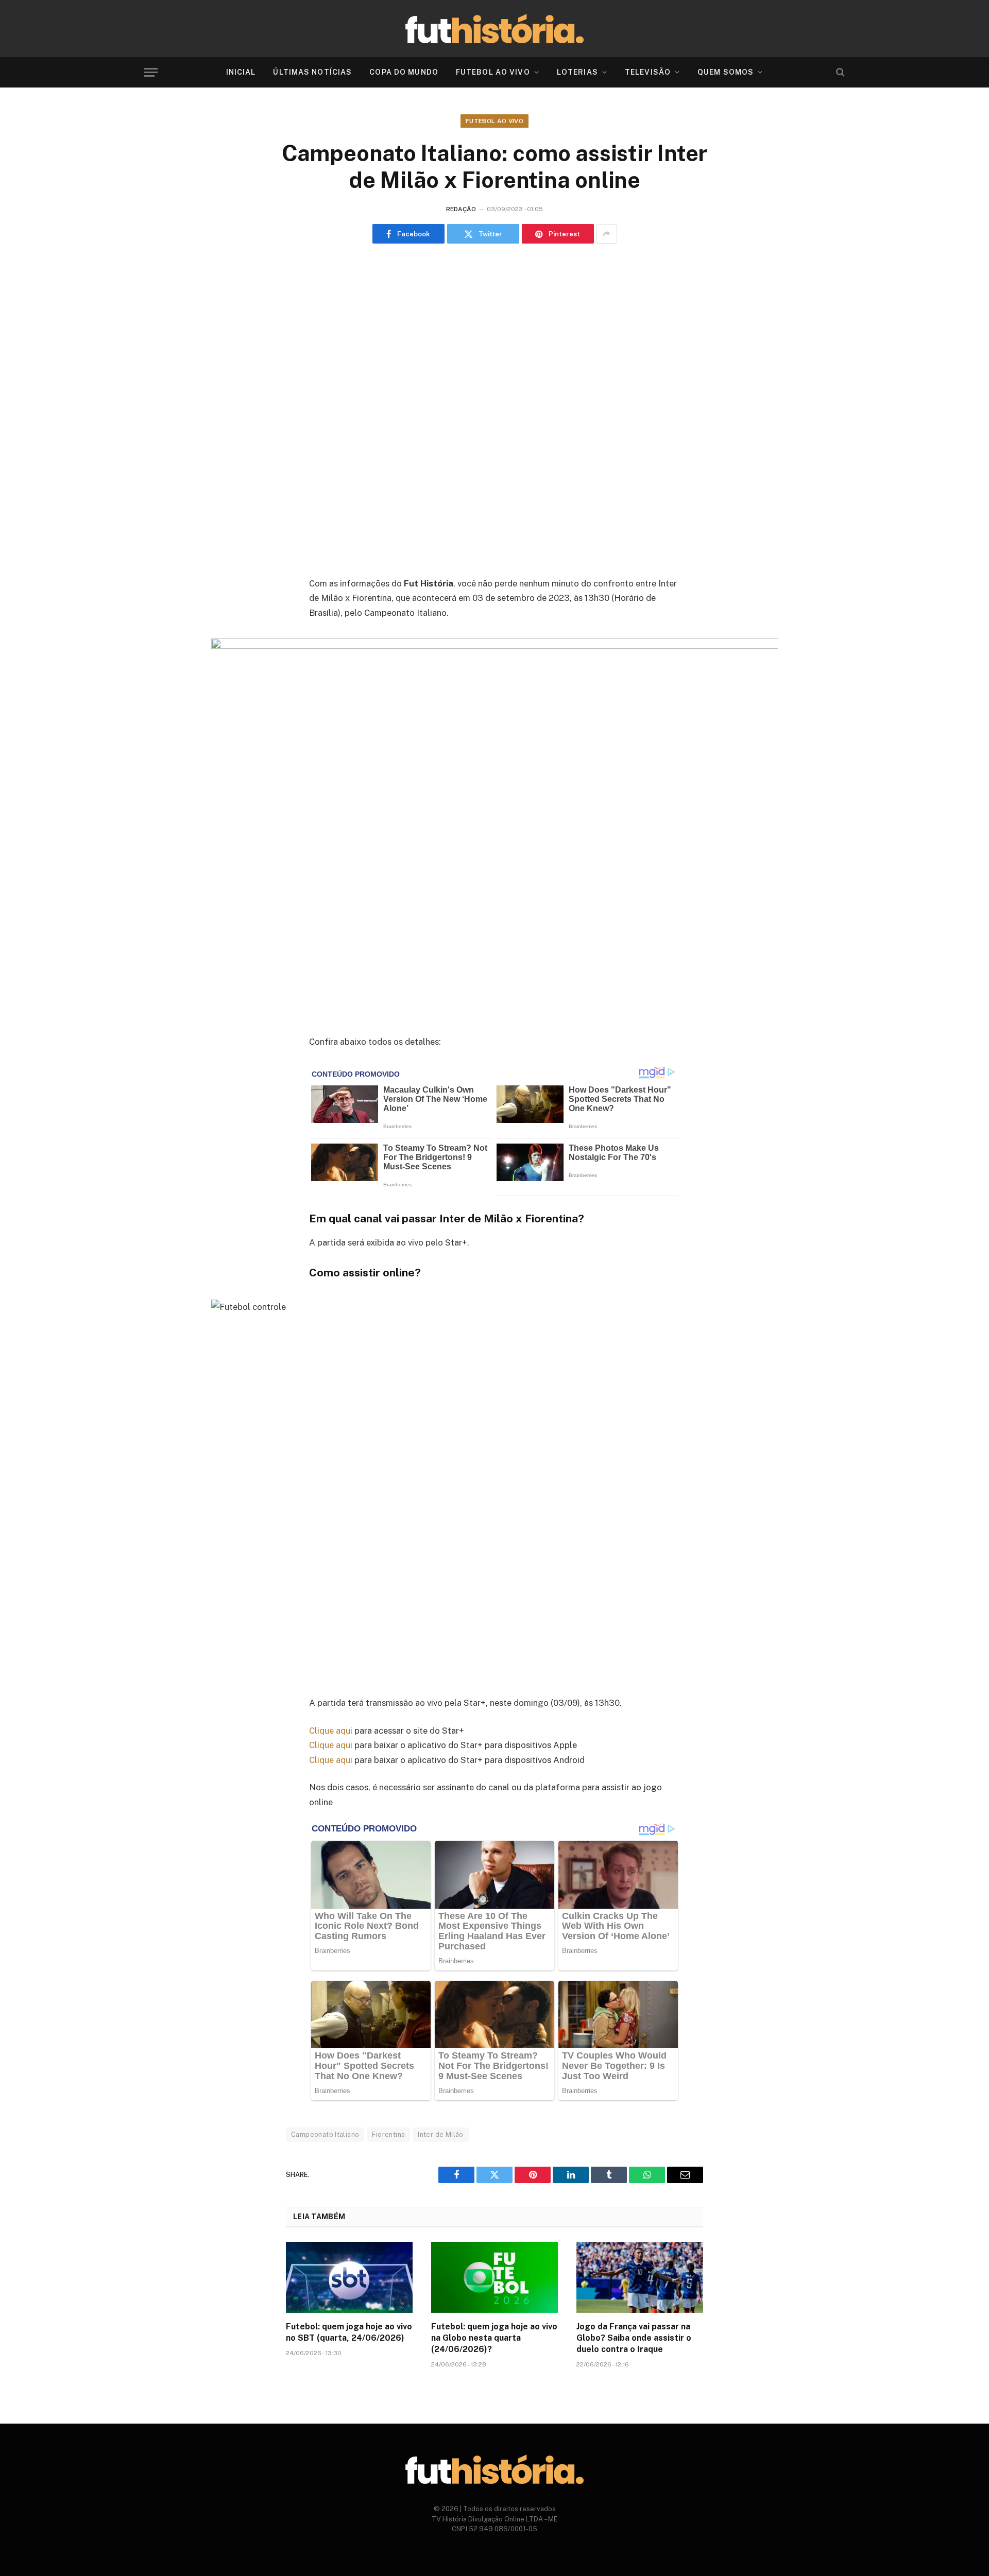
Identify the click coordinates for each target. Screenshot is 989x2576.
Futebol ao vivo (494, 121)
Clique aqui (331, 1731)
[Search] (839, 72)
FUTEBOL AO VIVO (493, 72)
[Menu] (151, 72)
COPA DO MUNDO (404, 72)
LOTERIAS (577, 72)
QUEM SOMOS (726, 72)
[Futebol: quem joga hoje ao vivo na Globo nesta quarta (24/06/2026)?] (494, 2277)
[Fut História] (494, 29)
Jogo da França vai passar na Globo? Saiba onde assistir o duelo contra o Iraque (634, 2338)
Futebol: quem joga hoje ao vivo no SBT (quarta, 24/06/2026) (349, 2332)
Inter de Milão (440, 2134)
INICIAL (241, 72)
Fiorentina (388, 2134)
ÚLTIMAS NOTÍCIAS (312, 72)
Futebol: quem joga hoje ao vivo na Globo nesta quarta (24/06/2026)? (494, 2338)
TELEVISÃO (648, 72)
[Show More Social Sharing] (607, 234)
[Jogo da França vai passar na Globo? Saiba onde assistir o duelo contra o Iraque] (640, 2277)
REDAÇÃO (461, 209)
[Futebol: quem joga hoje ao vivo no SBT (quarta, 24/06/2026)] (349, 2277)
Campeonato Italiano (325, 2134)
